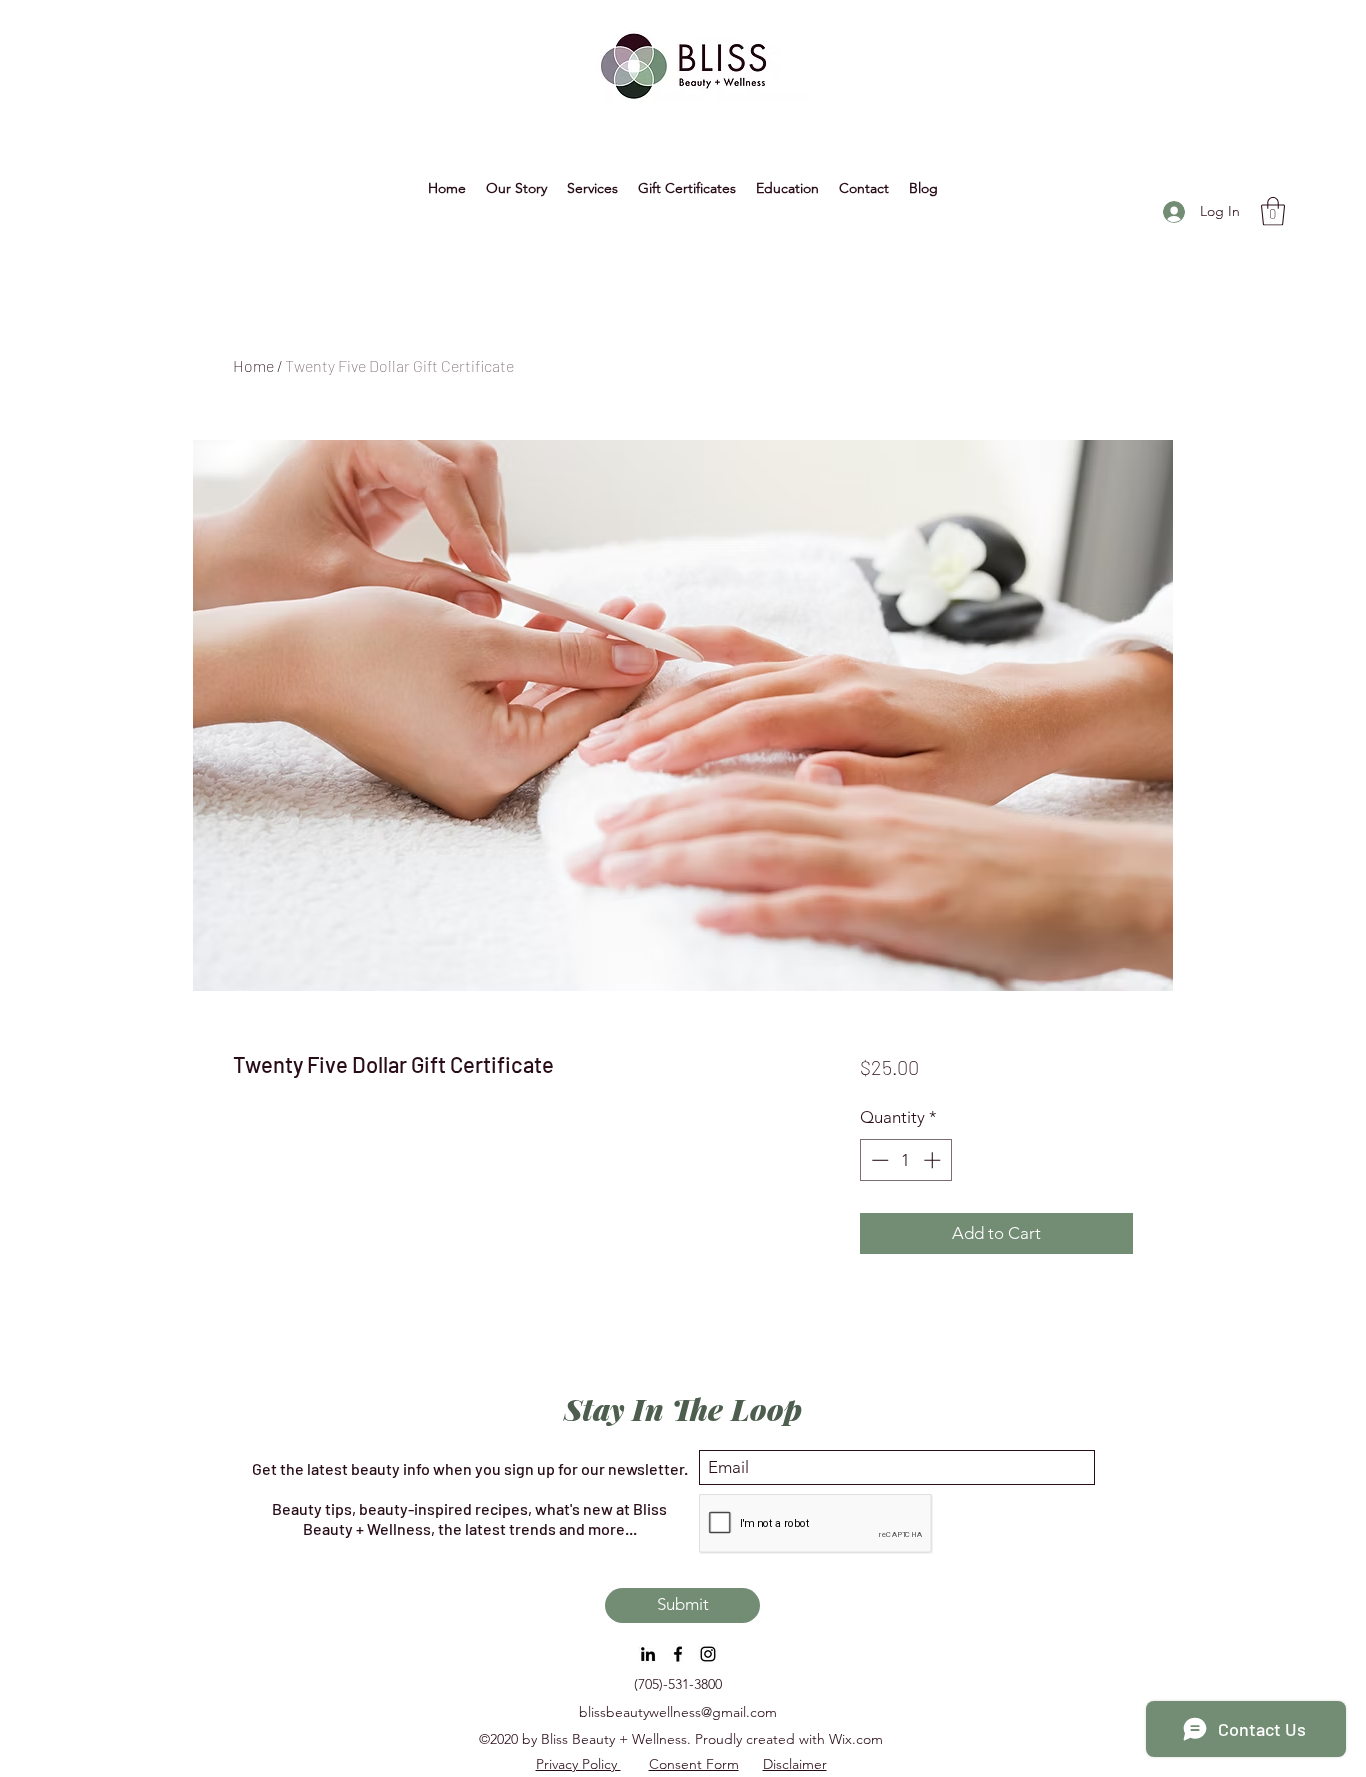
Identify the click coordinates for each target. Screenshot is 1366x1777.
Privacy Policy (578, 1764)
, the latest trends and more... (534, 1528)
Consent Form (694, 1764)
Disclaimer (795, 1764)
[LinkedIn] (648, 1654)
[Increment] (934, 1160)
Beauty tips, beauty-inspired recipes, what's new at (452, 1508)
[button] (787, 188)
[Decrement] (878, 1160)
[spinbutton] (905, 1160)
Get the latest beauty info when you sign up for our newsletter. (470, 1468)
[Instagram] (708, 1654)
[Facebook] (678, 1654)
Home (253, 365)
